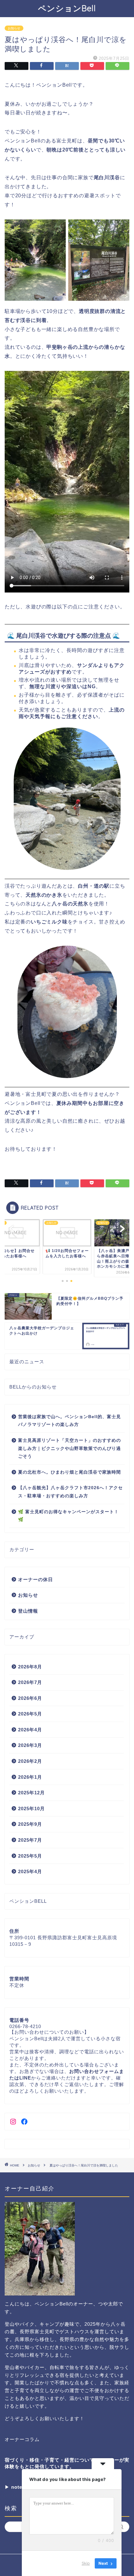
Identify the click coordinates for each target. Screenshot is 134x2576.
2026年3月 (30, 1745)
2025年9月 (30, 1824)
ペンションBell (67, 8)
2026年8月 (30, 1667)
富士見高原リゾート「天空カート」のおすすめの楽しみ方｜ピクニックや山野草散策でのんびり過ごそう (69, 1448)
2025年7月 (30, 1840)
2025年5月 (30, 1856)
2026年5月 (30, 1714)
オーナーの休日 (36, 1579)
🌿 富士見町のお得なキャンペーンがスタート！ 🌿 (68, 1516)
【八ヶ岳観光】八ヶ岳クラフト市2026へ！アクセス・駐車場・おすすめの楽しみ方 (70, 1492)
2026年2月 (30, 1761)
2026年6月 (30, 1698)
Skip (86, 2563)
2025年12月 (31, 1793)
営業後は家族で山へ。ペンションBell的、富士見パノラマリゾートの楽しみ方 (69, 1421)
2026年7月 (30, 1682)
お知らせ (14, 28)
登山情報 (28, 1611)
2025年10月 (31, 1808)
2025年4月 (30, 1871)
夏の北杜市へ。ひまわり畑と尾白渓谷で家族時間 (69, 1472)
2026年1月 (30, 1777)
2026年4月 (30, 1730)
